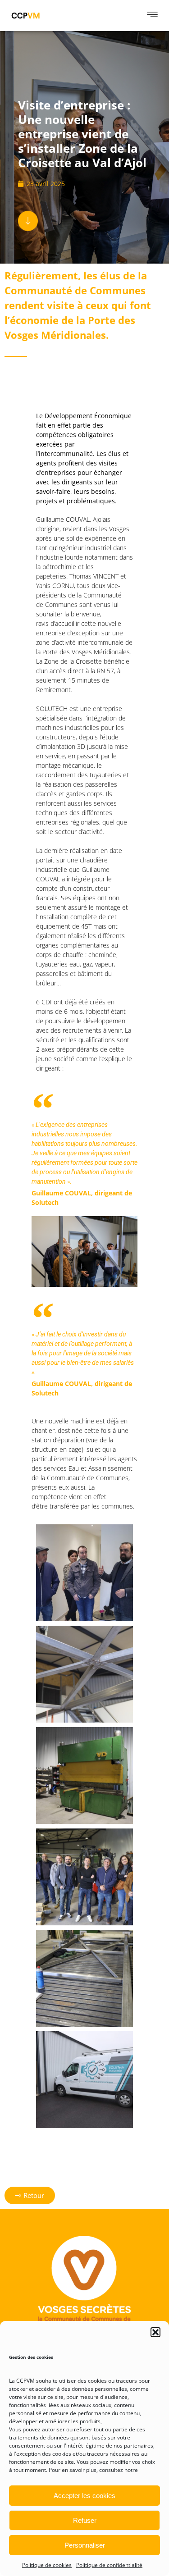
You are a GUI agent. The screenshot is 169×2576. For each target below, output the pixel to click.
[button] (155, 2332)
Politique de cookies (47, 2565)
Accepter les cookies (84, 2496)
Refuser (85, 2520)
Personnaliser (85, 2545)
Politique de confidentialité (109, 2565)
